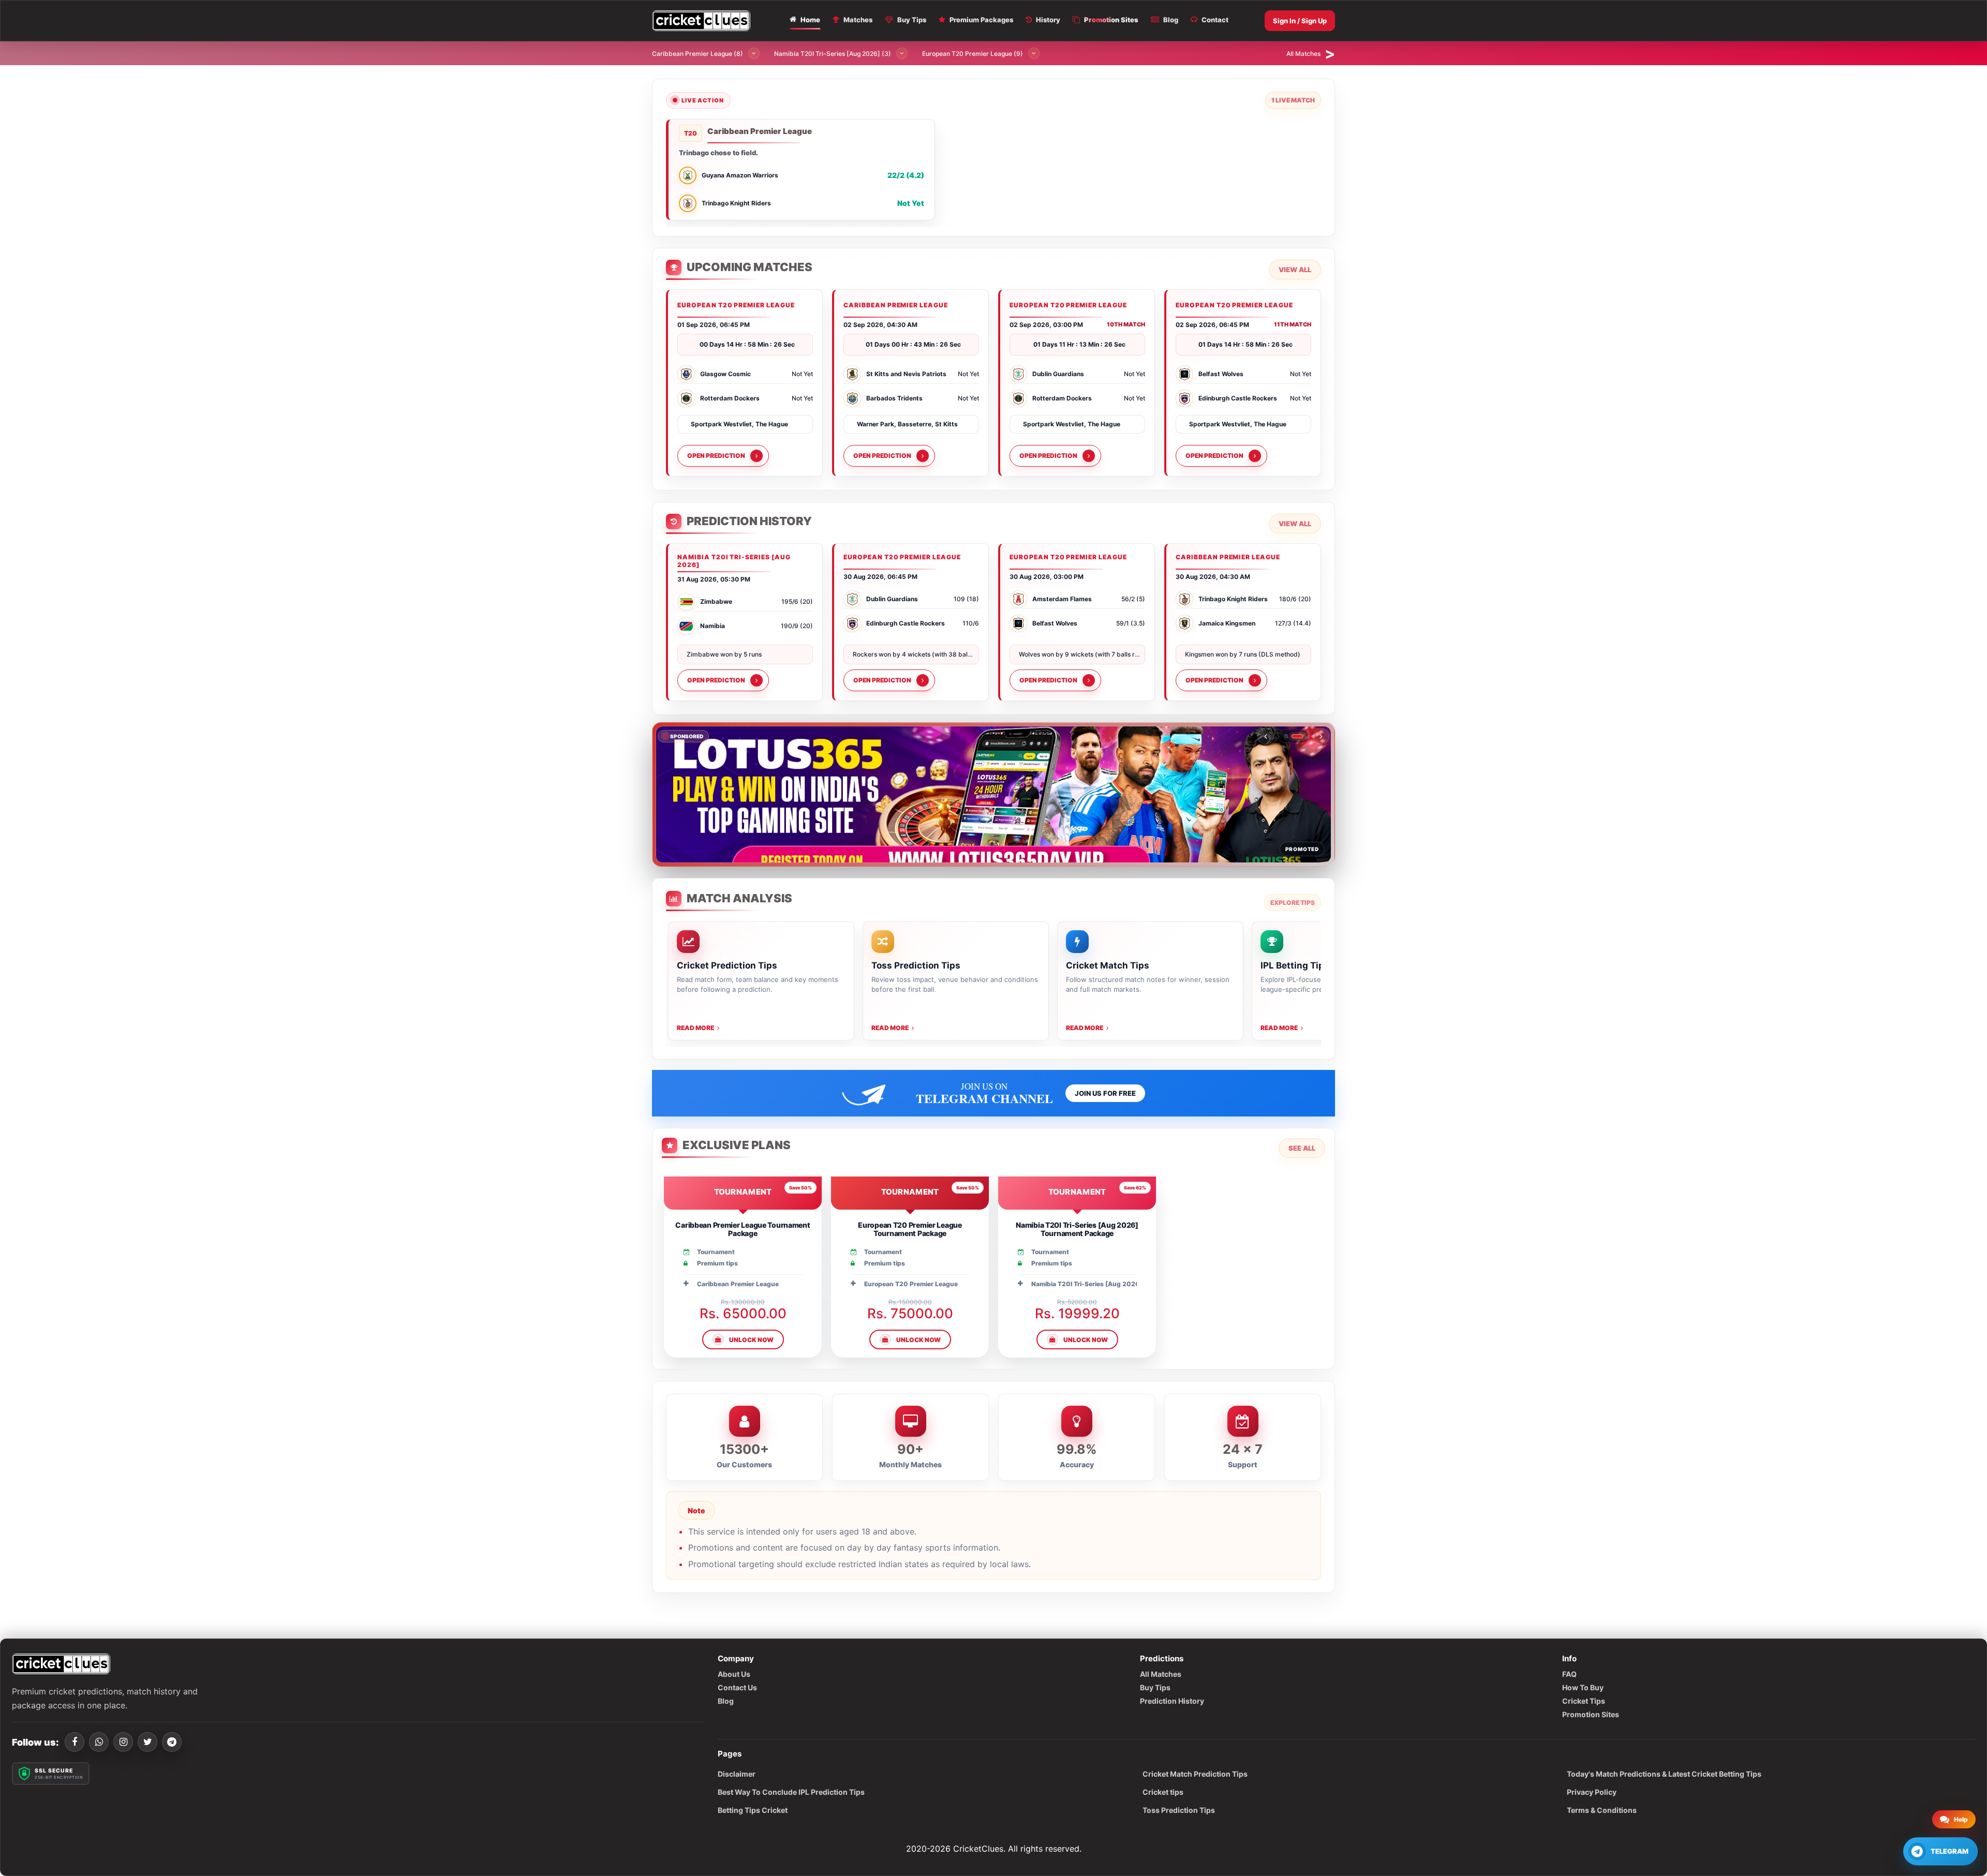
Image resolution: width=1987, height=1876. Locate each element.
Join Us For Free (1105, 1093)
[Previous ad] (1266, 736)
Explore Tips (1293, 903)
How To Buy (1583, 1687)
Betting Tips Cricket (753, 1810)
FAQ (1569, 1674)
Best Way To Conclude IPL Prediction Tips (791, 1792)
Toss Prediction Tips (1179, 1810)
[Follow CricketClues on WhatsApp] (99, 1742)
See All (1302, 1148)
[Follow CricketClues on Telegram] (172, 1742)
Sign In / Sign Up (1300, 21)
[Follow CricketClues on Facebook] (75, 1742)
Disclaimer (737, 1774)
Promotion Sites (1591, 1714)
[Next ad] (1321, 736)
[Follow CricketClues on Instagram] (123, 1742)
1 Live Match (1293, 100)
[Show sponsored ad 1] (1289, 736)
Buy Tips (1155, 1687)
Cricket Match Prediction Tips (1195, 1774)
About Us (734, 1674)
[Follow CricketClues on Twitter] (147, 1742)
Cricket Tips (1584, 1701)
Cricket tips (1163, 1792)
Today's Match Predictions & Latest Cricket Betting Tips (1664, 1774)
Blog (726, 1701)
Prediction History (1172, 1701)
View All (1295, 270)
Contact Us (737, 1687)
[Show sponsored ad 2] (1301, 736)
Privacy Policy (1592, 1792)
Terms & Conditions (1602, 1810)
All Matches (1161, 1674)
